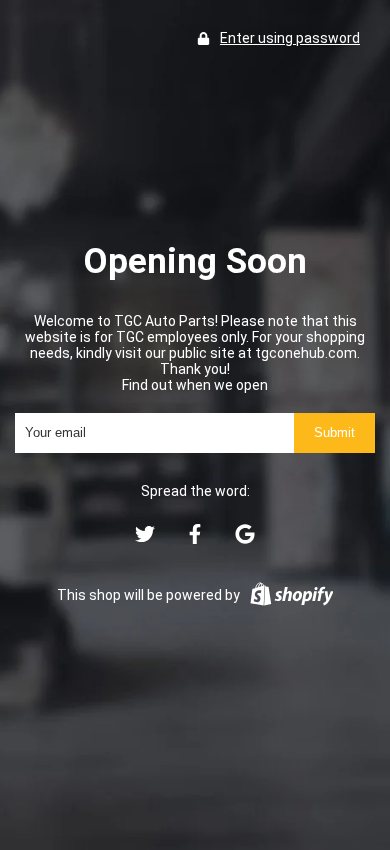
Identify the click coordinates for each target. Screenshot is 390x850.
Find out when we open (195, 385)
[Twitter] (145, 539)
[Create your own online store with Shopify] (292, 595)
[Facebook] (195, 539)
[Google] (245, 539)
